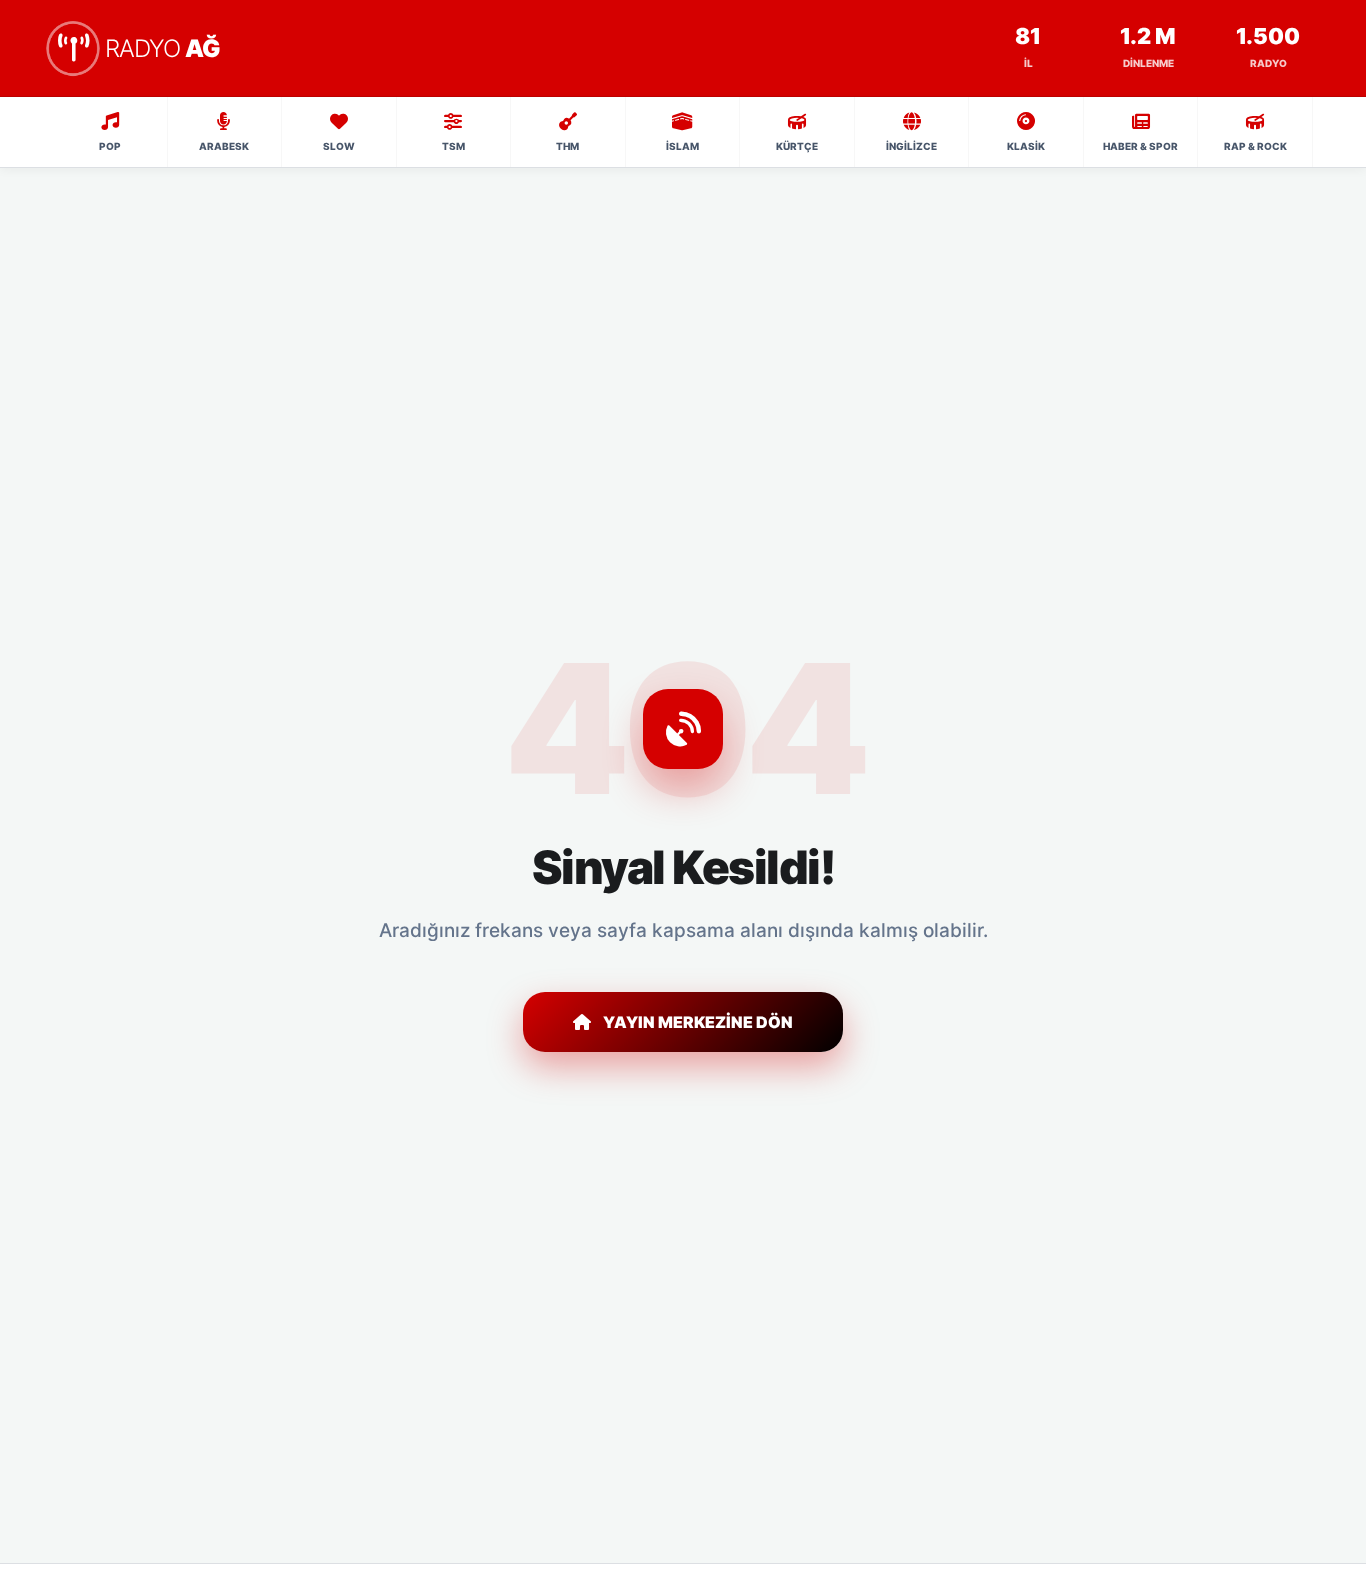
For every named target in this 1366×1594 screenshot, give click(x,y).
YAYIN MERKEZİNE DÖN (698, 1022)
